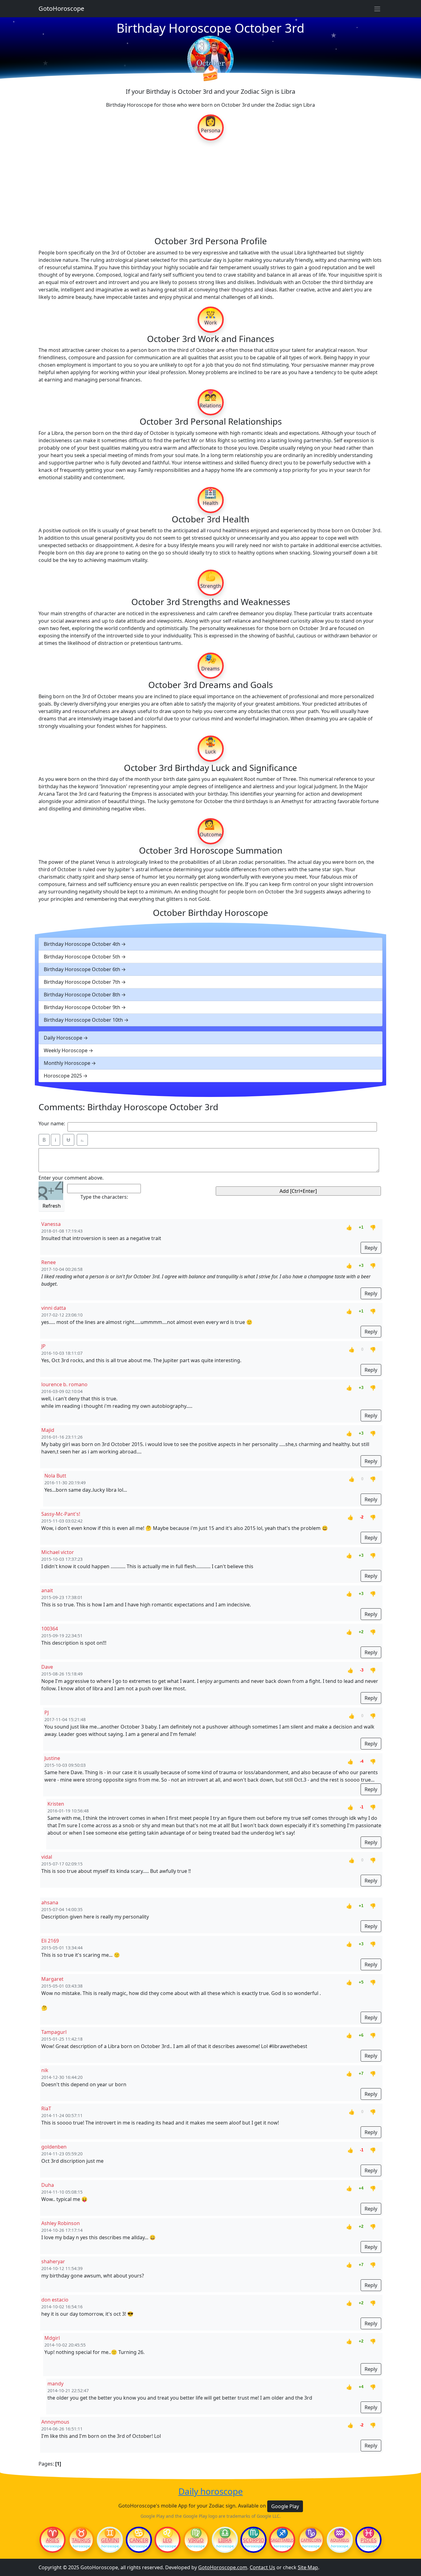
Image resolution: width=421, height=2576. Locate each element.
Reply (371, 1248)
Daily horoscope (211, 2492)
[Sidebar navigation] (377, 9)
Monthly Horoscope (67, 1063)
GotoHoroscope (61, 8)
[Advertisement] (211, 188)
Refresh (52, 1206)
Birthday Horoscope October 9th (82, 1007)
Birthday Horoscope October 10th (83, 1020)
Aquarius (340, 2540)
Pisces (369, 2540)
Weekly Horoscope (66, 1050)
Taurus (81, 2540)
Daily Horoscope (63, 1038)
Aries (53, 2540)
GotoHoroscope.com (223, 2567)
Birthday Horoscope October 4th (82, 944)
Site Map (308, 2567)
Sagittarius (282, 2540)
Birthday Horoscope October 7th (82, 982)
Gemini (110, 2540)
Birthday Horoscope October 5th (82, 957)
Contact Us (262, 2567)
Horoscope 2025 (63, 1076)
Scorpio (254, 2540)
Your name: (52, 1123)
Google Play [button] (285, 2506)
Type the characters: (104, 1197)
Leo (167, 2540)
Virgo (196, 2540)
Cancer (139, 2540)
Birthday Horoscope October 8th (82, 995)
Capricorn (311, 2540)
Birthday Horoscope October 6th (82, 969)
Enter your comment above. (71, 1178)
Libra (225, 2540)
